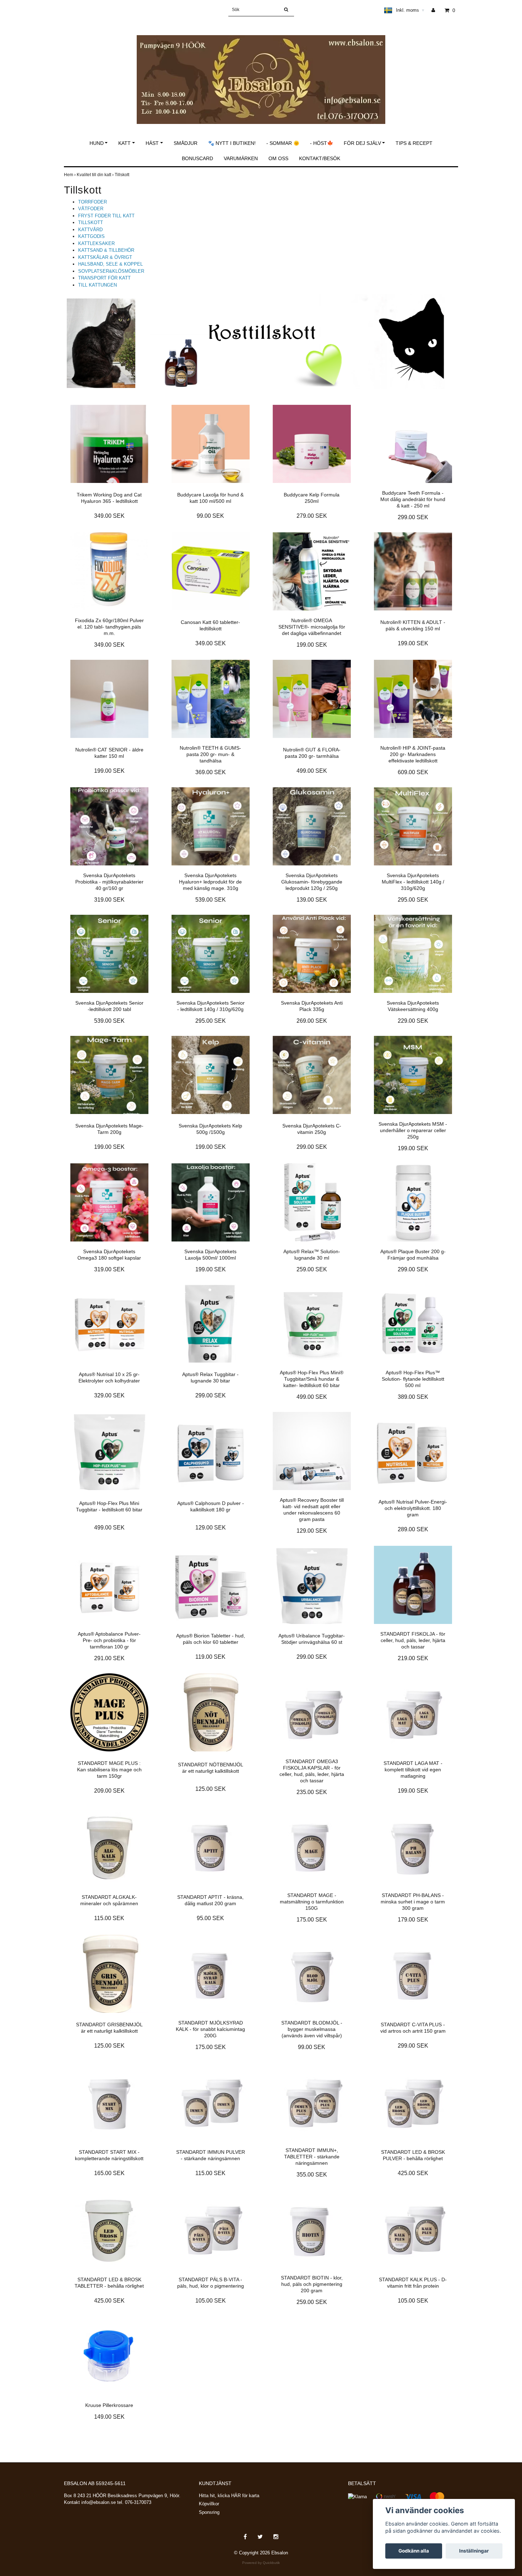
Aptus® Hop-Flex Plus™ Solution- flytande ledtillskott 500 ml (413, 1379)
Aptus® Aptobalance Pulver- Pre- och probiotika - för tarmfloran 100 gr (109, 1640)
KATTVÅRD (90, 230)
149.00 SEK (109, 2417)
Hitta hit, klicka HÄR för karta (229, 2496)
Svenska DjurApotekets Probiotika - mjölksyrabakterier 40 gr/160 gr (109, 882)
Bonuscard (197, 158)
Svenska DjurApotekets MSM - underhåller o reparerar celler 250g (413, 1130)
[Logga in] (436, 10)
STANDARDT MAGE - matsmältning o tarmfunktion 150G (312, 1902)
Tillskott (123, 175)
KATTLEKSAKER (96, 243)
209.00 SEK (109, 1791)
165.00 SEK (109, 2173)
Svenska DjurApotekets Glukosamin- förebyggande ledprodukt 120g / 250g (312, 882)
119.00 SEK (210, 1657)
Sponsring (209, 2512)
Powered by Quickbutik (261, 2563)
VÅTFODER (91, 209)
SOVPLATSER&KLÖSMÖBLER (111, 271)
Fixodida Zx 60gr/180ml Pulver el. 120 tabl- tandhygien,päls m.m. (109, 627)
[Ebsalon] (261, 72)
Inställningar (474, 2551)
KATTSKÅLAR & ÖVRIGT (105, 257)
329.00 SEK (109, 1395)
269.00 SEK (312, 1021)
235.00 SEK (312, 1792)
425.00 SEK (413, 2173)
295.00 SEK (413, 900)
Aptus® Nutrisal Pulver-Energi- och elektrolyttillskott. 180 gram (413, 1508)
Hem (70, 175)
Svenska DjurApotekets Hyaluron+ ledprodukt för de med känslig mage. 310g (210, 882)
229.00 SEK (413, 1021)
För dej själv (362, 143)
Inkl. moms (410, 10)
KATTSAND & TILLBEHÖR (106, 250)
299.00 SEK (413, 517)
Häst (152, 143)
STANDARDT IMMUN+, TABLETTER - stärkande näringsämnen (312, 2157)
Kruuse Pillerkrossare (109, 2405)
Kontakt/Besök (320, 158)
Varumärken (241, 158)
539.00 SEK (211, 900)
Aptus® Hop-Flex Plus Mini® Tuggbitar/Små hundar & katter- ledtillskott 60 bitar (312, 1379)
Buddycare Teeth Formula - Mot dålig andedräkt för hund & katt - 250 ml (413, 499)
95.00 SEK (210, 1918)
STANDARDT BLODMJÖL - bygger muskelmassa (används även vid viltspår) (312, 2029)
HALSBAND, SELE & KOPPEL (110, 264)
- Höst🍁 (322, 143)
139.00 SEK (312, 900)
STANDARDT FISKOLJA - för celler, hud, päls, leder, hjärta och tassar (413, 1640)
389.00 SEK (413, 1397)
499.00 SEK (312, 771)
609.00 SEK (413, 772)
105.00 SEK (211, 2301)
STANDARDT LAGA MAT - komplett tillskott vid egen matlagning (413, 1770)
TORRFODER (93, 202)
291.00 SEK (109, 1658)
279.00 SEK (312, 516)
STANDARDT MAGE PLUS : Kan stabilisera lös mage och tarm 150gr (109, 1770)
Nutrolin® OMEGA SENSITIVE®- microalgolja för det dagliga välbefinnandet (312, 627)
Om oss (278, 158)
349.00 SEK (109, 516)
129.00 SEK (211, 1528)
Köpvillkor (209, 2504)
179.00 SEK (413, 1920)
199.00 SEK (312, 645)
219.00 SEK (413, 1658)
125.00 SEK (211, 1789)
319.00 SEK (109, 900)
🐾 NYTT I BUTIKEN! (232, 143)
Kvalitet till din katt (96, 175)
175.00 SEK (312, 1920)
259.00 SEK (312, 1269)
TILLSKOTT (91, 222)
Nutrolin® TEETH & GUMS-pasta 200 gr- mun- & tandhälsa (210, 754)
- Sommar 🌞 (283, 143)
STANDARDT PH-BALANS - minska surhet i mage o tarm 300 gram (413, 1902)
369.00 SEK (211, 772)
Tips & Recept (414, 143)
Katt (124, 143)
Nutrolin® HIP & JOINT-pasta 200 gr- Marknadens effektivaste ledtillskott (413, 754)
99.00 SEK (210, 516)
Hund (97, 143)
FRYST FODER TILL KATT (106, 216)
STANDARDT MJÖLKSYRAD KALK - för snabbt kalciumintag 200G (210, 2029)
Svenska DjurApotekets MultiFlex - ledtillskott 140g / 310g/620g (413, 882)
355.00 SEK (312, 2175)
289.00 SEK (413, 1529)
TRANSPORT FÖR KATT (104, 278)
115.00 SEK (109, 1918)
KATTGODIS (91, 236)
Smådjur (186, 143)
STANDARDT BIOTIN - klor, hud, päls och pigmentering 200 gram (312, 2284)
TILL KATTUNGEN (97, 285)
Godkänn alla (414, 2551)
